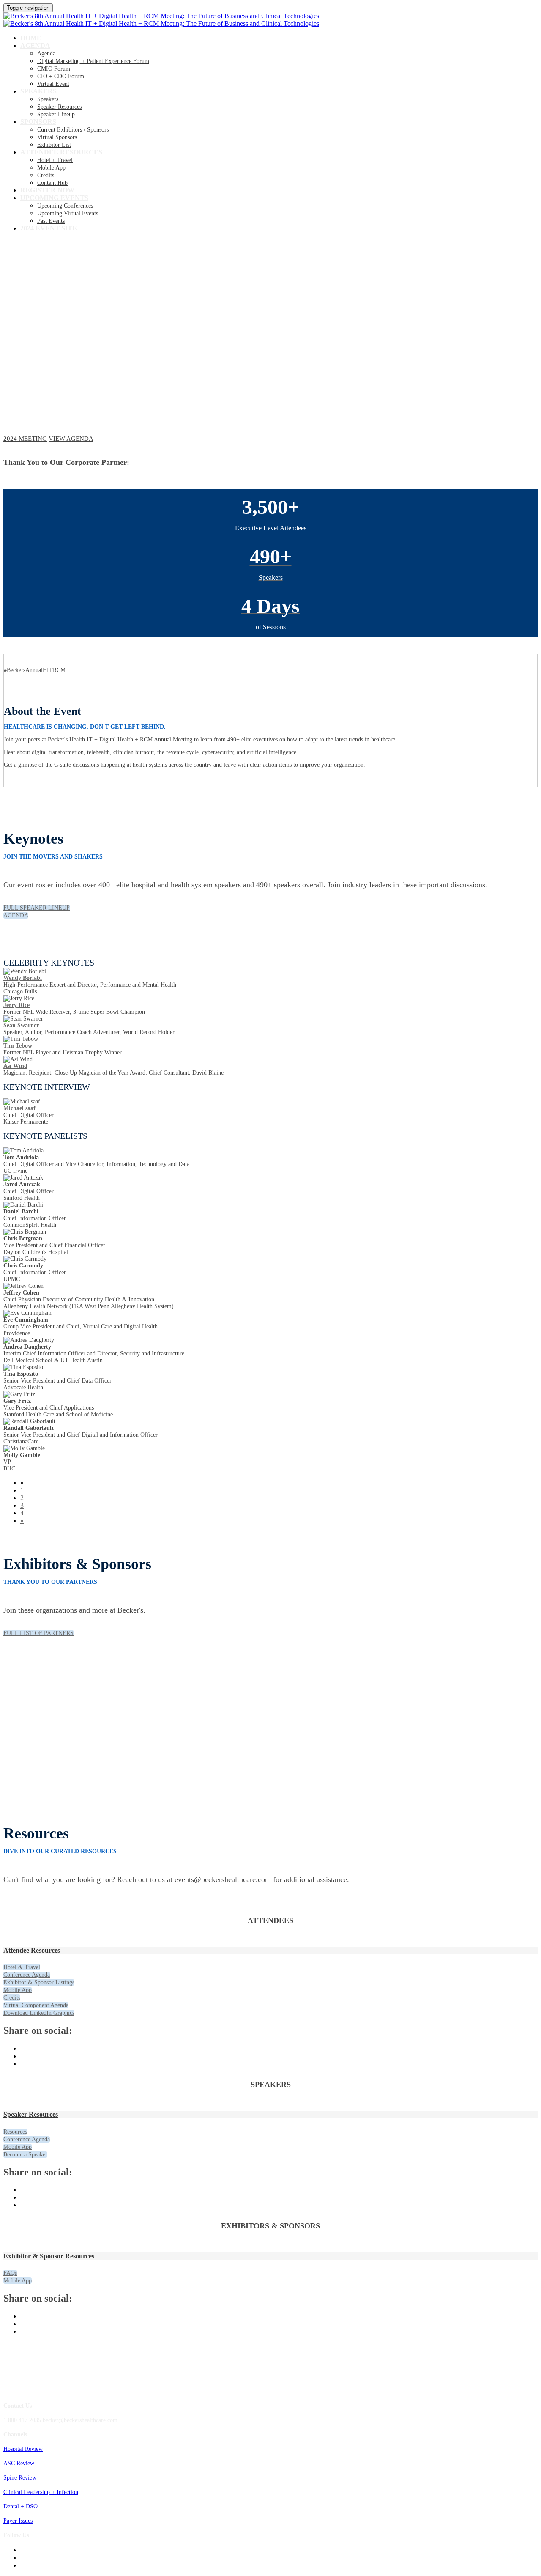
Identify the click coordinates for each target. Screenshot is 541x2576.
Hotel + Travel (55, 160)
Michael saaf (19, 1108)
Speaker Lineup (56, 114)
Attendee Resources (61, 152)
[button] (25, 439)
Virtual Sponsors (57, 137)
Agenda (35, 45)
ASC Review (19, 2463)
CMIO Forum (54, 69)
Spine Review (20, 2478)
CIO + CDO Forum (61, 76)
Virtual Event (53, 84)
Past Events (51, 221)
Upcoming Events (54, 198)
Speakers (38, 91)
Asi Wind (15, 1066)
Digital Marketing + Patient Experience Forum (93, 61)
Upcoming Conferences (65, 206)
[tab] (270, 1951)
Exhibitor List (54, 145)
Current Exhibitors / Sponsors (73, 130)
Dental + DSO (20, 2506)
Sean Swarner (21, 1025)
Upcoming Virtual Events (68, 213)
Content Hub (52, 183)
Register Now (47, 190)
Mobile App (51, 168)
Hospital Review (23, 2449)
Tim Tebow (18, 1046)
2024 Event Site (49, 228)
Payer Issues (18, 2521)
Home (31, 38)
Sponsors (38, 122)
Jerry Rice (16, 1005)
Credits (46, 175)
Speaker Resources (59, 107)
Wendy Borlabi (23, 978)
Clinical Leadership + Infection (41, 2492)
